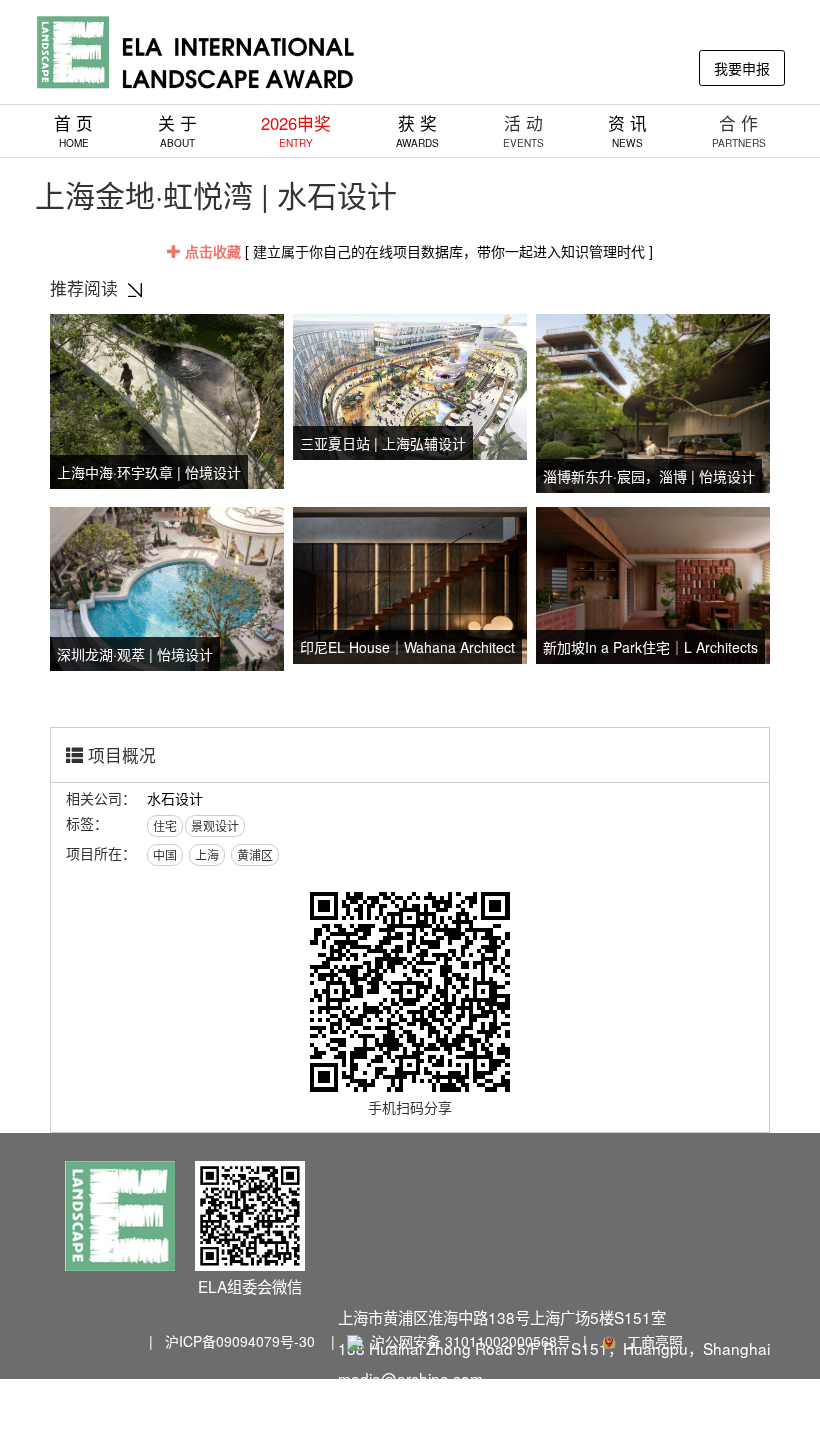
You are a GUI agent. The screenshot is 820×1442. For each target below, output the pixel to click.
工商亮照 (651, 1341)
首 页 (73, 130)
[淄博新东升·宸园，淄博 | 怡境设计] (653, 401)
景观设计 (215, 825)
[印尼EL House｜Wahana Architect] (410, 583)
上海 (207, 854)
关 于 (177, 130)
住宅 (165, 825)
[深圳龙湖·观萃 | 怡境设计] (167, 587)
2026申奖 (296, 130)
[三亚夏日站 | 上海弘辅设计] (410, 384)
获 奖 (417, 130)
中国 (165, 854)
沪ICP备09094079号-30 (240, 1341)
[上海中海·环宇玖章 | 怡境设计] (167, 399)
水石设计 (175, 798)
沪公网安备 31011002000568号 (471, 1341)
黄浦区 (255, 854)
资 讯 (627, 130)
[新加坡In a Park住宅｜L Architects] (653, 583)
